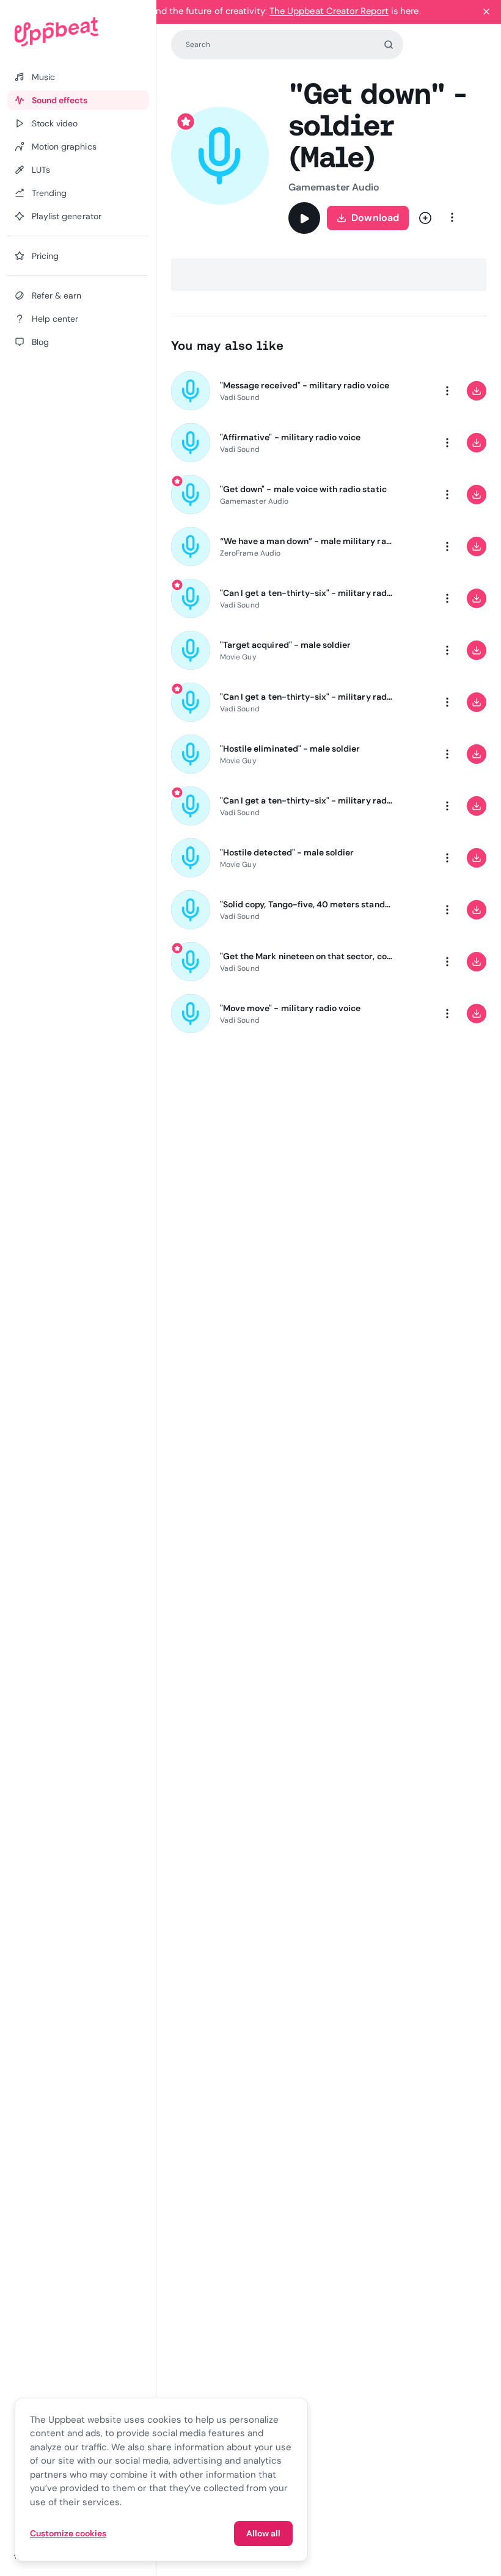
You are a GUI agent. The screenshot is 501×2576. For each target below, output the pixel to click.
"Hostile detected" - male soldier (287, 852)
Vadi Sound (240, 397)
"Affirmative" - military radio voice (290, 437)
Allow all (263, 2533)
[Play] (304, 218)
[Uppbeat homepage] (78, 32)
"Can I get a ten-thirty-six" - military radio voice (307, 593)
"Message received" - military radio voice (305, 385)
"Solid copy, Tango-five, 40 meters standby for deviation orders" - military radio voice (307, 904)
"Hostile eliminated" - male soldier (290, 749)
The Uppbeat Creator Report (329, 11)
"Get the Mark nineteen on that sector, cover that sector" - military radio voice (307, 956)
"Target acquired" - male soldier (285, 645)
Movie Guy (238, 657)
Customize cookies (68, 2533)
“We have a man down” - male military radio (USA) (307, 541)
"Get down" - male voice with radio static (303, 489)
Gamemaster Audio (334, 187)
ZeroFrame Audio (250, 553)
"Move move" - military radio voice (290, 1008)
